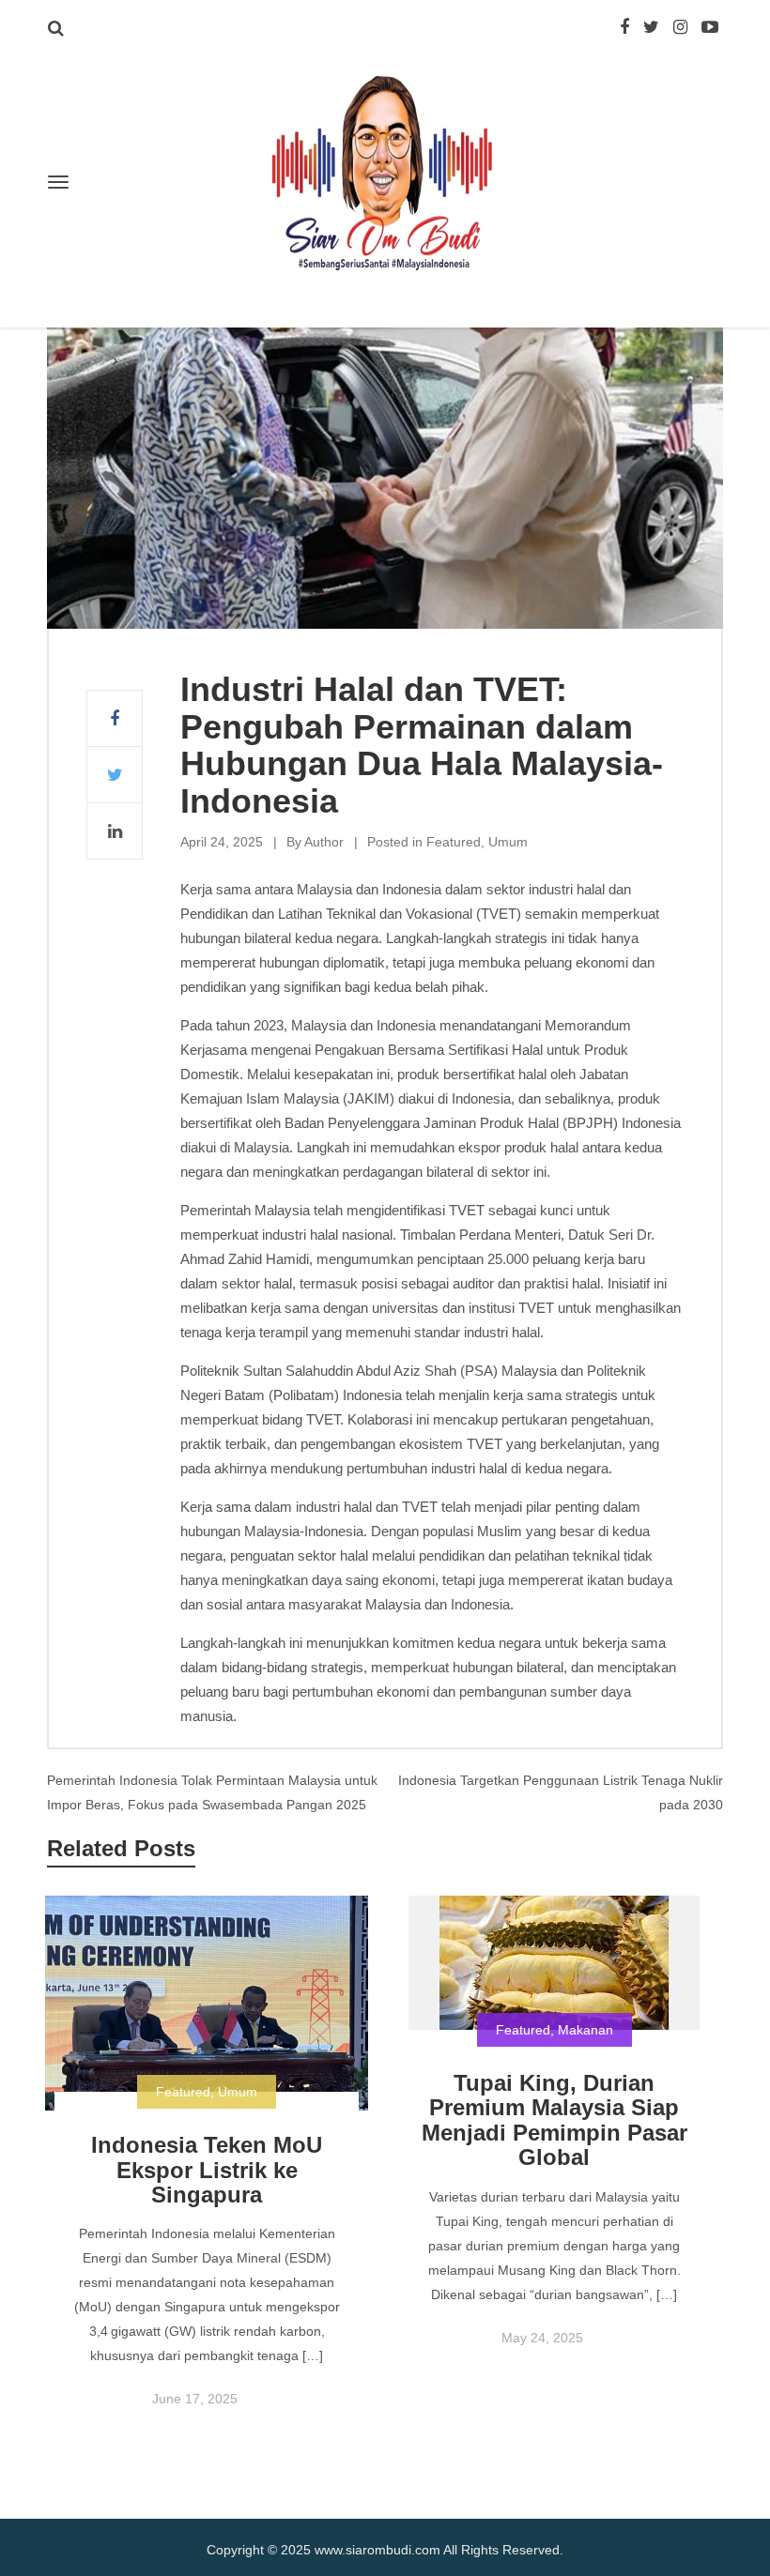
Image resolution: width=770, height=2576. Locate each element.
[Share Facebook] (115, 719)
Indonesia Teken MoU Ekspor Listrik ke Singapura (207, 2170)
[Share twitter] (115, 775)
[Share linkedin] (115, 831)
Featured (454, 842)
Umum (508, 842)
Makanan (585, 2030)
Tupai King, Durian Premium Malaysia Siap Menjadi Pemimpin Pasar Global (554, 2120)
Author (324, 842)
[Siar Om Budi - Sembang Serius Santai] (385, 175)
